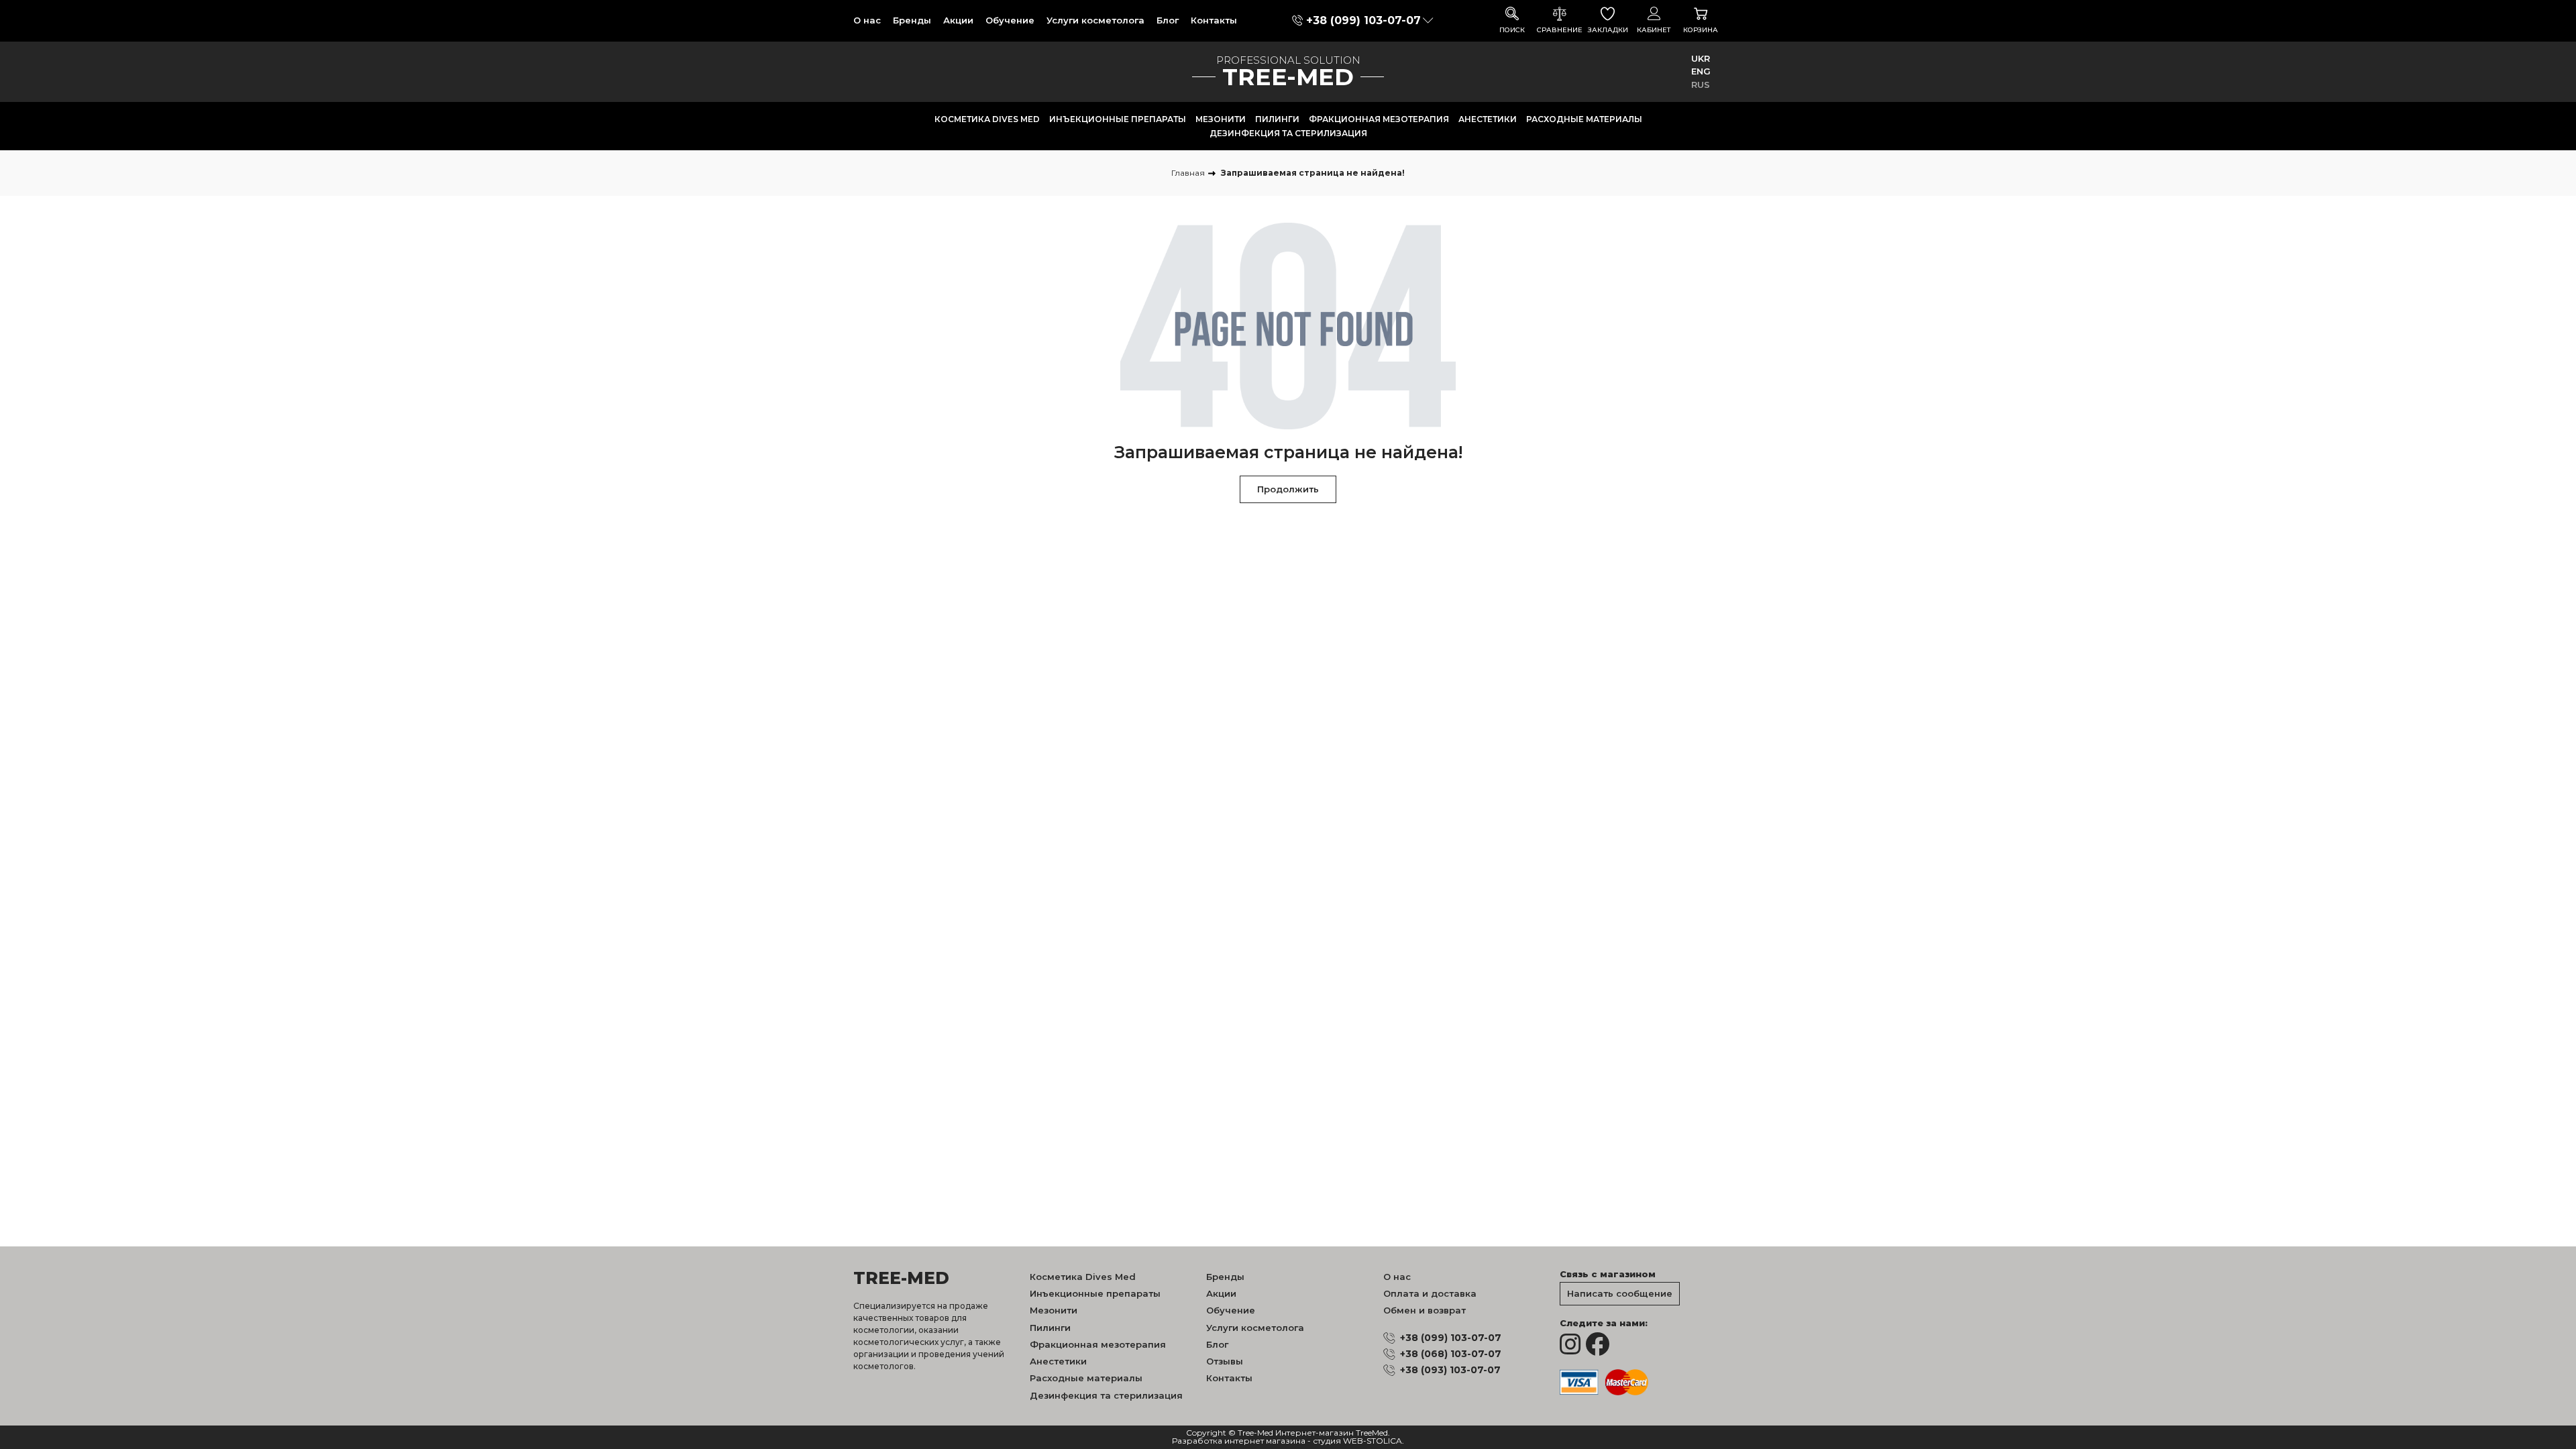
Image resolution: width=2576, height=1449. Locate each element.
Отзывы (1225, 1361)
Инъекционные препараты (1118, 119)
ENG (1701, 71)
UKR (1701, 58)
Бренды (912, 20)
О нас (867, 20)
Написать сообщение (1620, 1293)
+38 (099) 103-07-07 (1363, 20)
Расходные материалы (1584, 119)
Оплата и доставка (1430, 1293)
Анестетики (1488, 119)
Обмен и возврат (1425, 1310)
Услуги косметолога (1095, 20)
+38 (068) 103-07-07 (1451, 1354)
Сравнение (1560, 30)
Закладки (1608, 30)
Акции (958, 20)
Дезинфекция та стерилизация (1288, 133)
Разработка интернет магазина (1239, 1441)
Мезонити (1221, 119)
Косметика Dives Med (987, 119)
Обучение (1010, 20)
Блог (1168, 20)
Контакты (1214, 20)
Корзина (1701, 30)
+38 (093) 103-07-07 (1450, 1370)
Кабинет (1654, 30)
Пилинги (1277, 119)
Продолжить (1288, 489)
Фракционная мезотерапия (1379, 119)
